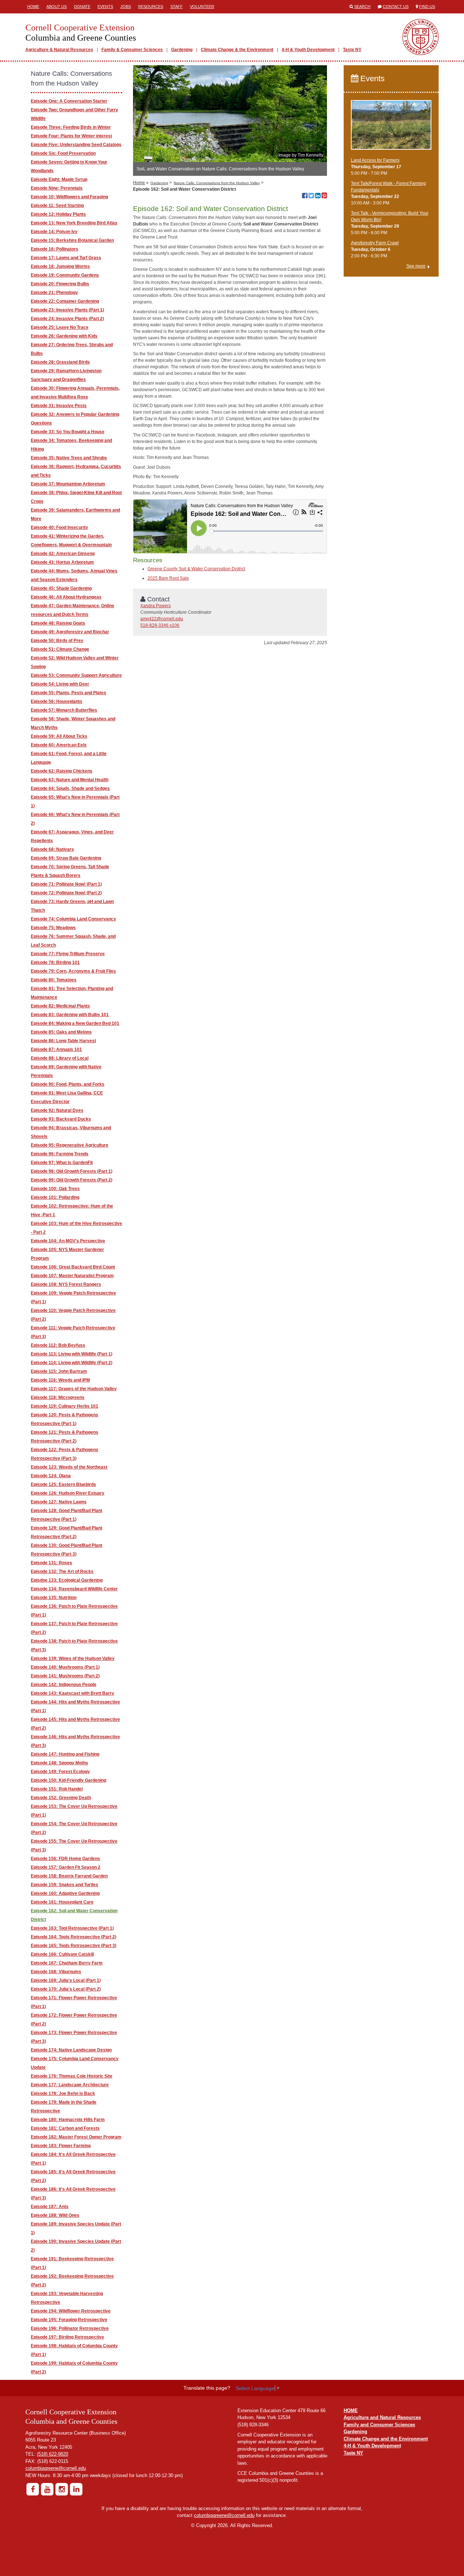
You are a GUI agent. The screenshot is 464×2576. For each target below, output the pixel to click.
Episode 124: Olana (51, 1476)
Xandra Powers (156, 606)
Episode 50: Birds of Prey (57, 641)
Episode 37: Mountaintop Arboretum (68, 484)
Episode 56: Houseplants (57, 701)
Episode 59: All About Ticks (59, 736)
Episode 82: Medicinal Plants (60, 1006)
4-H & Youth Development (308, 50)
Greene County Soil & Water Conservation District (196, 569)
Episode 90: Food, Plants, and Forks (68, 1084)
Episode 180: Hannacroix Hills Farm (68, 2120)
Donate (82, 7)
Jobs (126, 7)
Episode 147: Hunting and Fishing (65, 1754)
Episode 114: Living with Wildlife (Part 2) (72, 1363)
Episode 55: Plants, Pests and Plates (69, 693)
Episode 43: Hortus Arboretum (62, 562)
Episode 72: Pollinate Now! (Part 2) (66, 893)
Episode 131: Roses (51, 1563)
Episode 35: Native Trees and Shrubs (69, 458)
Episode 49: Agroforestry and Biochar (70, 632)
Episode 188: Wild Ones (55, 2215)
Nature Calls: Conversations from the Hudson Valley (217, 183)
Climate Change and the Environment (386, 2439)
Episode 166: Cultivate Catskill (62, 1954)
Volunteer (202, 7)
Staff (177, 7)
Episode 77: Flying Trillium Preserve (68, 954)
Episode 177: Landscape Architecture (70, 2085)
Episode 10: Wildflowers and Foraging (69, 197)
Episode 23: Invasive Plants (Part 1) (67, 310)
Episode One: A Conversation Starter (69, 101)
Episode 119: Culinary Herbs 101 (65, 1406)
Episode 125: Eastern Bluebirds (63, 1484)
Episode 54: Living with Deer (60, 684)
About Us (57, 7)
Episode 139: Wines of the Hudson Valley (73, 1658)
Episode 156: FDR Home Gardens (65, 1859)
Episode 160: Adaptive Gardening (65, 1893)
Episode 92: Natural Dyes (57, 1110)
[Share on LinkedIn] (318, 196)
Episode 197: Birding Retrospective (67, 2337)
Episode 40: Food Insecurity (59, 527)
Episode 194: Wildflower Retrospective (71, 2311)
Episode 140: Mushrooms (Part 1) (65, 1667)
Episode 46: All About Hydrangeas (66, 597)
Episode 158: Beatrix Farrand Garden (69, 1876)
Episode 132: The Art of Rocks (62, 1571)
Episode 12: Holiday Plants (58, 214)
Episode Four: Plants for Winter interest (71, 136)
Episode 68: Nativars (52, 849)
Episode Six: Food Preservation (63, 153)
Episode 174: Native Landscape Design (71, 2050)
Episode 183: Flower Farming (61, 2146)
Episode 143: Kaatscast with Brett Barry (72, 1693)
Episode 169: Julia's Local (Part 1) (66, 1980)
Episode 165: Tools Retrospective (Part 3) (74, 1946)
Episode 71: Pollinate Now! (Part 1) (66, 884)
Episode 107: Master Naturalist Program (72, 1276)
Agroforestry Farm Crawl (375, 243)
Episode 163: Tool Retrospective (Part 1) (72, 1928)
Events (105, 7)
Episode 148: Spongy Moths (59, 1763)
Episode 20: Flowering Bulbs (60, 284)
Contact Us (396, 7)
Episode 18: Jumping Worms (60, 266)
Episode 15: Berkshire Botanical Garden (72, 240)
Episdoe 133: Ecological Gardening (67, 1580)
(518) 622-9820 (53, 2454)
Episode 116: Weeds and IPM (60, 1380)
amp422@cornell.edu (162, 619)
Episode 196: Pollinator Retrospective (70, 2328)
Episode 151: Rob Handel (57, 1789)
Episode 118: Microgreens (58, 1397)
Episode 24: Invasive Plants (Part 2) (67, 319)
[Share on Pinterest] (324, 196)
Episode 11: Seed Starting (57, 206)
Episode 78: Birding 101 (55, 962)
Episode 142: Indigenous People (64, 1685)
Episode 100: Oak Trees (55, 1189)
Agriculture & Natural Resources (59, 50)
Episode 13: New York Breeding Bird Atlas (74, 223)
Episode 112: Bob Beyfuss (58, 1345)
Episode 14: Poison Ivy (54, 232)
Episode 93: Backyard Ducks (61, 1119)
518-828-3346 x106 (160, 625)
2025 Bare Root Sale (168, 578)
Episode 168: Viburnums (56, 1972)
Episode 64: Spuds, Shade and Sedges (70, 788)
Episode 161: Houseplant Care (62, 1902)
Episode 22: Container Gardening (65, 301)
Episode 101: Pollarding (55, 1197)
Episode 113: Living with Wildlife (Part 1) (72, 1354)
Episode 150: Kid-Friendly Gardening (69, 1780)
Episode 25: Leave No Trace (60, 327)
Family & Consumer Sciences (132, 50)
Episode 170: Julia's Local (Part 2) (66, 1989)
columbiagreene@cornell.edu (56, 2468)
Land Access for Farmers (375, 160)
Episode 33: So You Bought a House (68, 432)
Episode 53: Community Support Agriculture (76, 675)
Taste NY (352, 50)
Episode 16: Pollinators (55, 249)
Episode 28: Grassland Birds (60, 362)
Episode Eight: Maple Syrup (59, 179)
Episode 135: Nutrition (54, 1598)
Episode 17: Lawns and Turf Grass (66, 258)
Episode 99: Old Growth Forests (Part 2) (72, 1180)
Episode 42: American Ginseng (63, 554)
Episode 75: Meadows (53, 928)
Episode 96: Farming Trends (60, 1154)
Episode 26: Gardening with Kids (64, 336)
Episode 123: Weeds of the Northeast (69, 1467)
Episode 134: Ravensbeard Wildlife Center (74, 1589)
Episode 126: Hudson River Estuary (68, 1493)
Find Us (427, 7)
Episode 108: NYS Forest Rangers (66, 1284)
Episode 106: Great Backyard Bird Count (73, 1267)
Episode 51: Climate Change (60, 649)
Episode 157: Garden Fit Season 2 (66, 1867)
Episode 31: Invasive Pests (59, 406)
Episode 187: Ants (50, 2207)
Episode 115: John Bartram (59, 1371)
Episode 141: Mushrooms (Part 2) (65, 1676)
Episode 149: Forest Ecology (60, 1772)
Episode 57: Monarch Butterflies (64, 710)
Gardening (182, 50)
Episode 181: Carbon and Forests (65, 2128)
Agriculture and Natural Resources (382, 2417)
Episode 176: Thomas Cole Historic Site (72, 2076)
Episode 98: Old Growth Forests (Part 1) (72, 1171)
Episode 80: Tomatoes (54, 980)
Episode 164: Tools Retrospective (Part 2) (74, 1937)
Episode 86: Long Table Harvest (63, 1041)
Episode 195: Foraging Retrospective (69, 2320)
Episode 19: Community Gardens (65, 275)
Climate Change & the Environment (237, 50)
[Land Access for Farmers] (391, 128)
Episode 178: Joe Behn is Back (63, 2093)
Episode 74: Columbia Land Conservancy (73, 919)
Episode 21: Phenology (54, 293)
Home (33, 7)
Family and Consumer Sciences (379, 2425)
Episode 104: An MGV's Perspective (68, 1241)
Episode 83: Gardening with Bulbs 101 (70, 1015)
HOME (351, 2411)
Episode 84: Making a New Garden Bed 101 (75, 1023)
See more (416, 266)
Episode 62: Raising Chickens (62, 771)
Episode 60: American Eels (59, 745)
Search (362, 7)
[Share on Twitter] (311, 196)
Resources (151, 7)
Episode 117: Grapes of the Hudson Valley (74, 1389)
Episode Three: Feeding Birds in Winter (71, 127)
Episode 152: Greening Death (61, 1798)
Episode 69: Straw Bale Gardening (66, 858)
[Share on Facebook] (305, 196)
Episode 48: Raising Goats (58, 623)
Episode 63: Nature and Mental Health (70, 780)
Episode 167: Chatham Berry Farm (67, 1963)
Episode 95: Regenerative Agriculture (70, 1145)
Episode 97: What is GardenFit (62, 1163)
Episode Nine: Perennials (57, 188)
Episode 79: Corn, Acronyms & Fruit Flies (73, 971)
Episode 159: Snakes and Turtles (65, 1885)
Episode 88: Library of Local (60, 1058)
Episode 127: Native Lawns (59, 1502)
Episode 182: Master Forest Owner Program (76, 2137)
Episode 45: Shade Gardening (61, 588)
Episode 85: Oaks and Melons (61, 1032)
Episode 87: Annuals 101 (56, 1049)
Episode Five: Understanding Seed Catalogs (76, 145)
